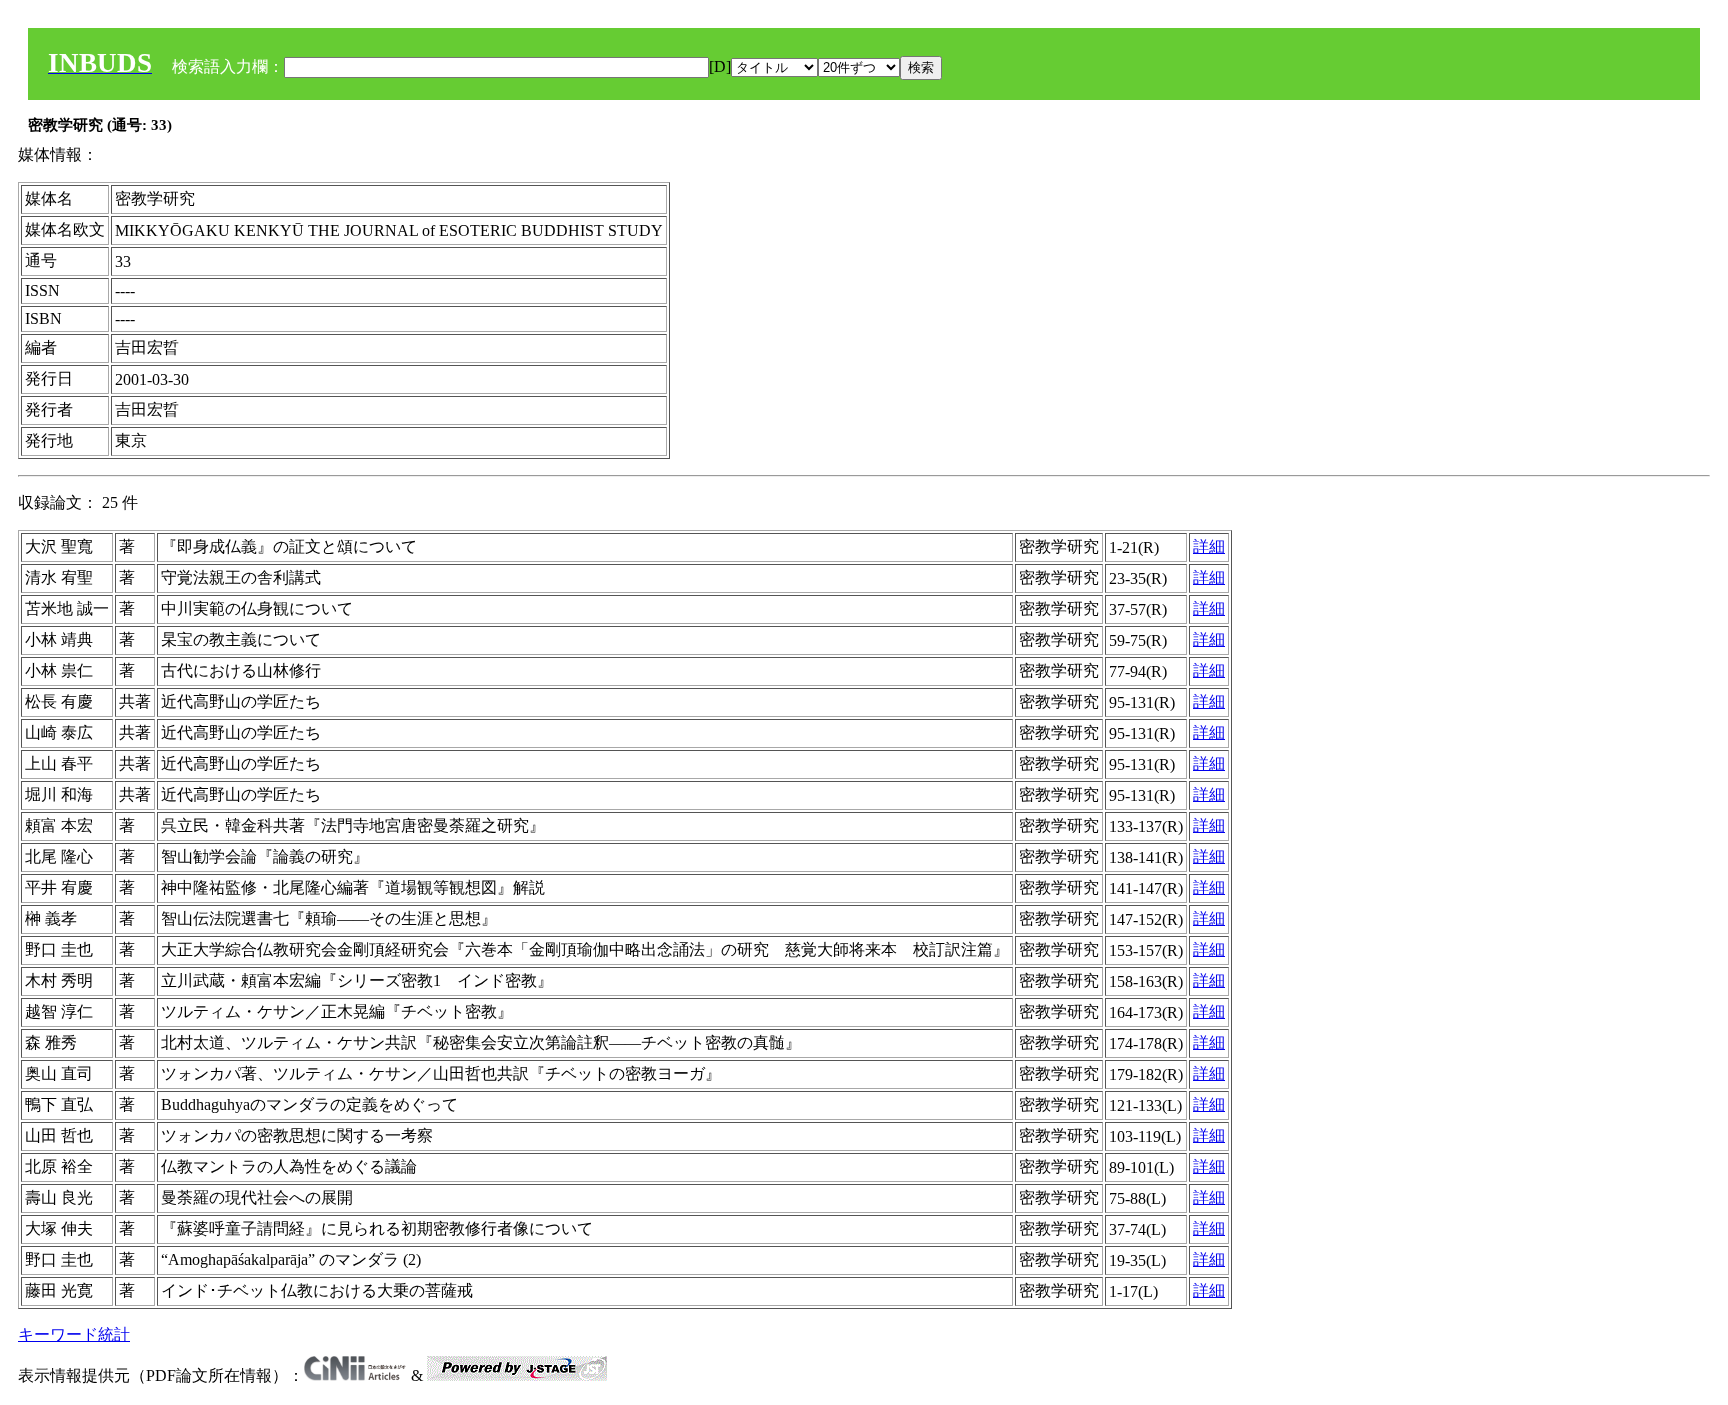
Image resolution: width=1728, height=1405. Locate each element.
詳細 (1209, 546)
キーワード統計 (74, 1334)
